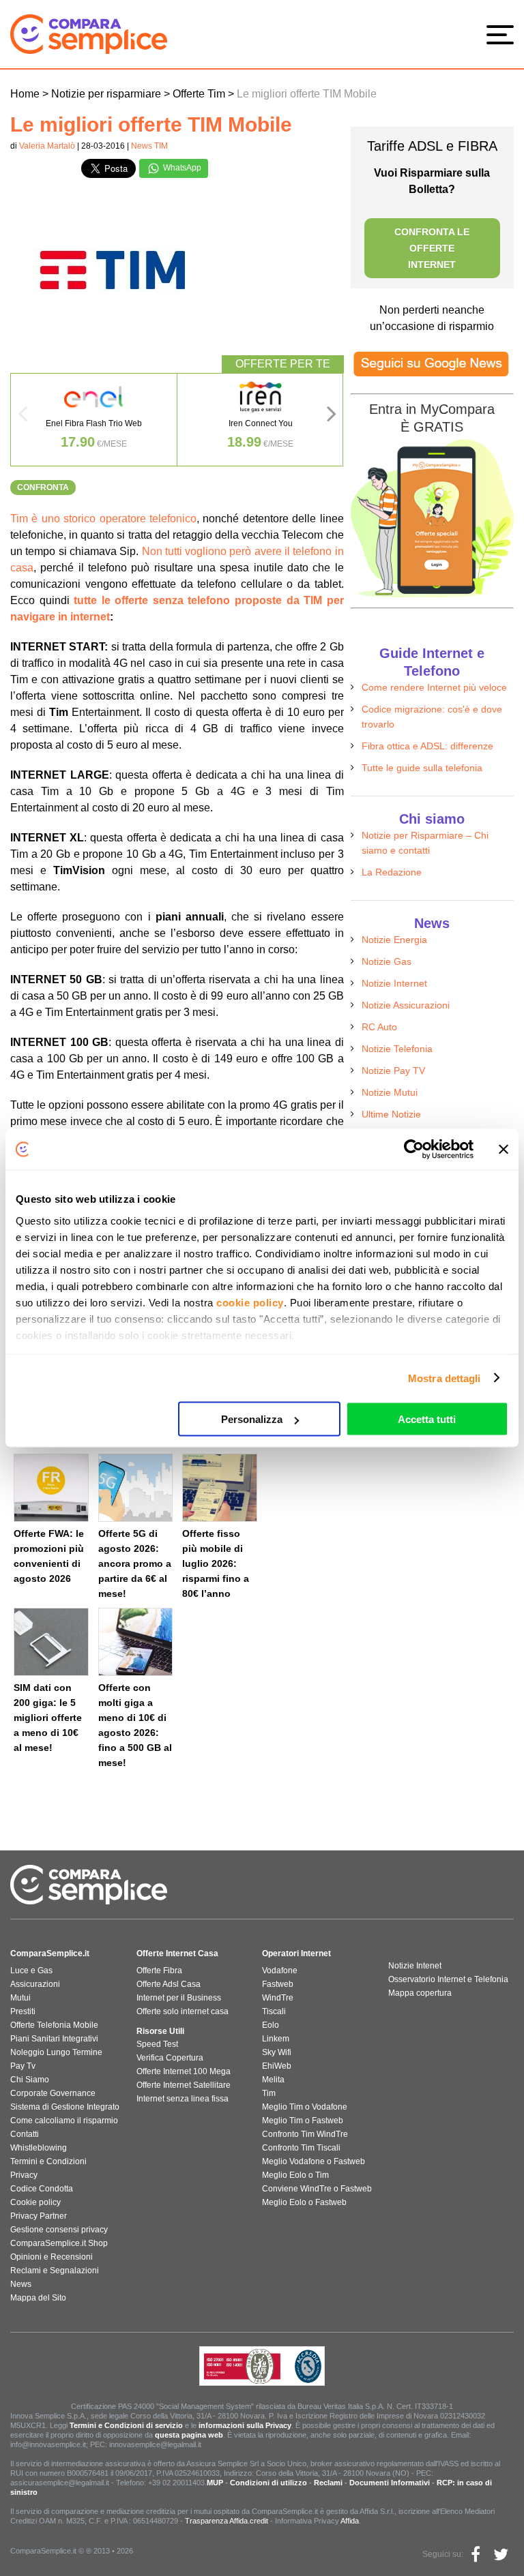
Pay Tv (23, 2066)
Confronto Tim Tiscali (301, 2148)
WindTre (278, 1998)
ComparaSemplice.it (50, 1953)
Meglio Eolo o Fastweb (304, 2202)
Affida (350, 2521)
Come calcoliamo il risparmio (64, 2121)
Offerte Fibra (159, 1971)
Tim (269, 2093)
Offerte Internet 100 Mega (184, 2071)
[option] (94, 420)
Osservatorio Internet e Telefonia (448, 1979)
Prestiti (23, 2011)
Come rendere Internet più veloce (434, 687)
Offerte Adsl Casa (169, 1984)
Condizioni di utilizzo (268, 2483)
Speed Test (157, 2044)
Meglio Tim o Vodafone (305, 2107)
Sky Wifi (277, 2052)
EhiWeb (277, 2066)
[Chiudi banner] (504, 1150)
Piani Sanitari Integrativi (54, 2039)
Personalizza (252, 1419)
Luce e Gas (31, 1971)
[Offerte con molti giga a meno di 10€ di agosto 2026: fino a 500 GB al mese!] (136, 1642)
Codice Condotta (42, 2189)
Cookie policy (35, 2202)
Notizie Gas (387, 961)
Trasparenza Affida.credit (227, 2521)
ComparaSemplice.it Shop (59, 2243)
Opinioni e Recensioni (52, 2257)
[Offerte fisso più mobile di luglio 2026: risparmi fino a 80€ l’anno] (220, 1488)
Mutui (20, 1998)
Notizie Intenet (415, 1966)
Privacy (24, 2175)
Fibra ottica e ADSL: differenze (427, 746)
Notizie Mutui (390, 1092)
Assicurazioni (35, 1984)
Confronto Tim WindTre (305, 2134)
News (21, 2284)
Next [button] (332, 418)
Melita (273, 2080)
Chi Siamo (30, 2080)
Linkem (276, 2039)
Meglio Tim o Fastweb (303, 2121)
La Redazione (392, 872)
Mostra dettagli (445, 1378)
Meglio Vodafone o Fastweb (314, 2161)
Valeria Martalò (47, 146)
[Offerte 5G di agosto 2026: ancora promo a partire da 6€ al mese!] (136, 1488)
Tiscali (274, 2011)
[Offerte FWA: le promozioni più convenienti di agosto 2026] (51, 1488)
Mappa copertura (420, 1993)
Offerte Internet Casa (177, 1953)
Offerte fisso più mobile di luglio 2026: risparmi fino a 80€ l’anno (216, 1563)
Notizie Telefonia (397, 1049)
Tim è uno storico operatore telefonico (103, 519)
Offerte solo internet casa (183, 2011)
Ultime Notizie (391, 1114)
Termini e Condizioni (48, 2161)
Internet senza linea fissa (183, 2099)
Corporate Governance (53, 2093)
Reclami (328, 2483)
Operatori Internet (296, 1953)
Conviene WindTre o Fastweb (317, 2189)
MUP (215, 2483)
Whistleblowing (39, 2148)
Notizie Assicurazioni (406, 1005)
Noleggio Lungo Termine (56, 2052)
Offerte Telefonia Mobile (54, 2025)
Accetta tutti (427, 1419)
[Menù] (504, 34)
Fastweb (278, 1984)
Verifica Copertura (170, 2058)
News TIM (149, 146)
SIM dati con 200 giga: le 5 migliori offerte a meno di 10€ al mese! (48, 1718)
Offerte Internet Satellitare (184, 2085)
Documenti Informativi (390, 2483)
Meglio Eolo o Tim (295, 2175)
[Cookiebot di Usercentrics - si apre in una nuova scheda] (414, 1150)
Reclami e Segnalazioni (55, 2271)
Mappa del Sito (38, 2298)
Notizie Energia (394, 940)
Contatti (25, 2134)
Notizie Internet (394, 983)
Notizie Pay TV (393, 1070)
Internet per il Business (179, 1998)
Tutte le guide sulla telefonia (422, 768)
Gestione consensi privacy (59, 2230)
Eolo (271, 2025)
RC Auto (379, 1027)
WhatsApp (181, 168)
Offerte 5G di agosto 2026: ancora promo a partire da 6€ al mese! (135, 1563)
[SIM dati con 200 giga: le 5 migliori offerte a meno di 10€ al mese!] (51, 1642)
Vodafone (280, 1971)
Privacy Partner (39, 2216)
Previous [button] (23, 418)
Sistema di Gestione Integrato (65, 2107)
